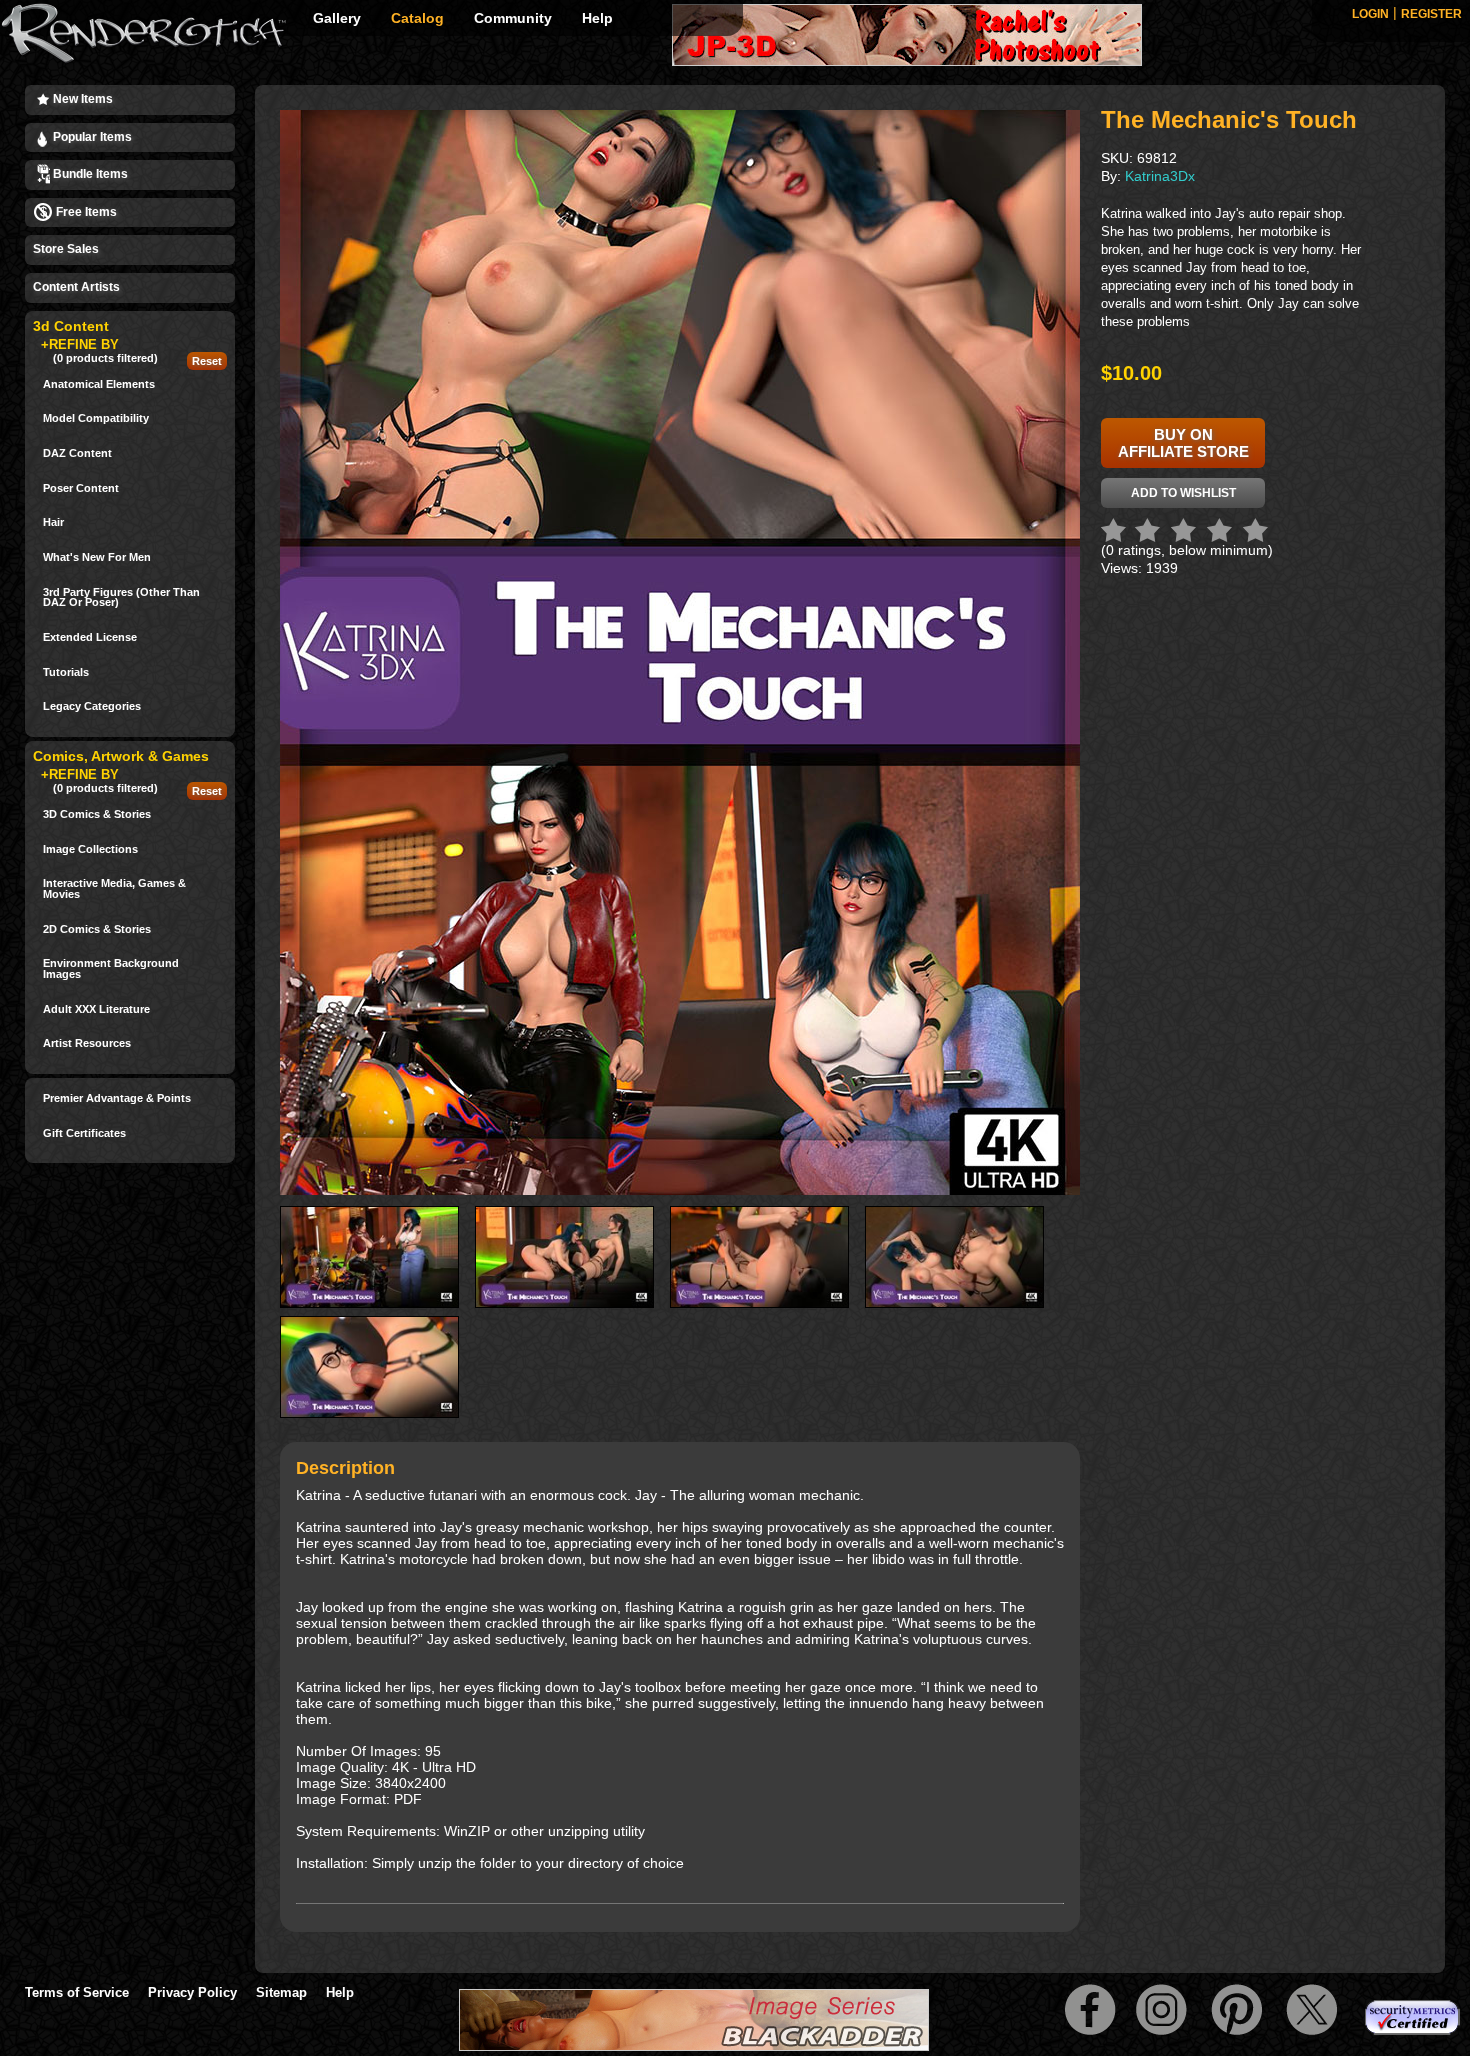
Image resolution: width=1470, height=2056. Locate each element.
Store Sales (66, 249)
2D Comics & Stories (97, 929)
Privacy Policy (192, 1992)
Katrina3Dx (1160, 176)
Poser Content (81, 488)
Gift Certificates (84, 1133)
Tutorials (66, 672)
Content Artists (76, 287)
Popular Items (91, 137)
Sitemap (281, 1992)
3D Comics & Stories (97, 814)
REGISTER (1431, 14)
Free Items (85, 212)
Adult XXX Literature (96, 1009)
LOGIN (1370, 14)
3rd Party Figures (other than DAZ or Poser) (121, 597)
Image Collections (90, 849)
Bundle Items (89, 174)
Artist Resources (87, 1043)
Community (513, 18)
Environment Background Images (111, 968)
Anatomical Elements (99, 384)
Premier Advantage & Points (117, 1098)
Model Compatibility (96, 418)
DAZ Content (77, 453)
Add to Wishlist (1183, 493)
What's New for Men (97, 557)
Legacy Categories (92, 706)
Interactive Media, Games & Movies (114, 888)
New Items (81, 99)
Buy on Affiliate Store (1183, 443)
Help (597, 18)
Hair (53, 522)
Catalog (417, 18)
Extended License (90, 637)
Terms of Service (77, 1992)
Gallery (337, 18)
